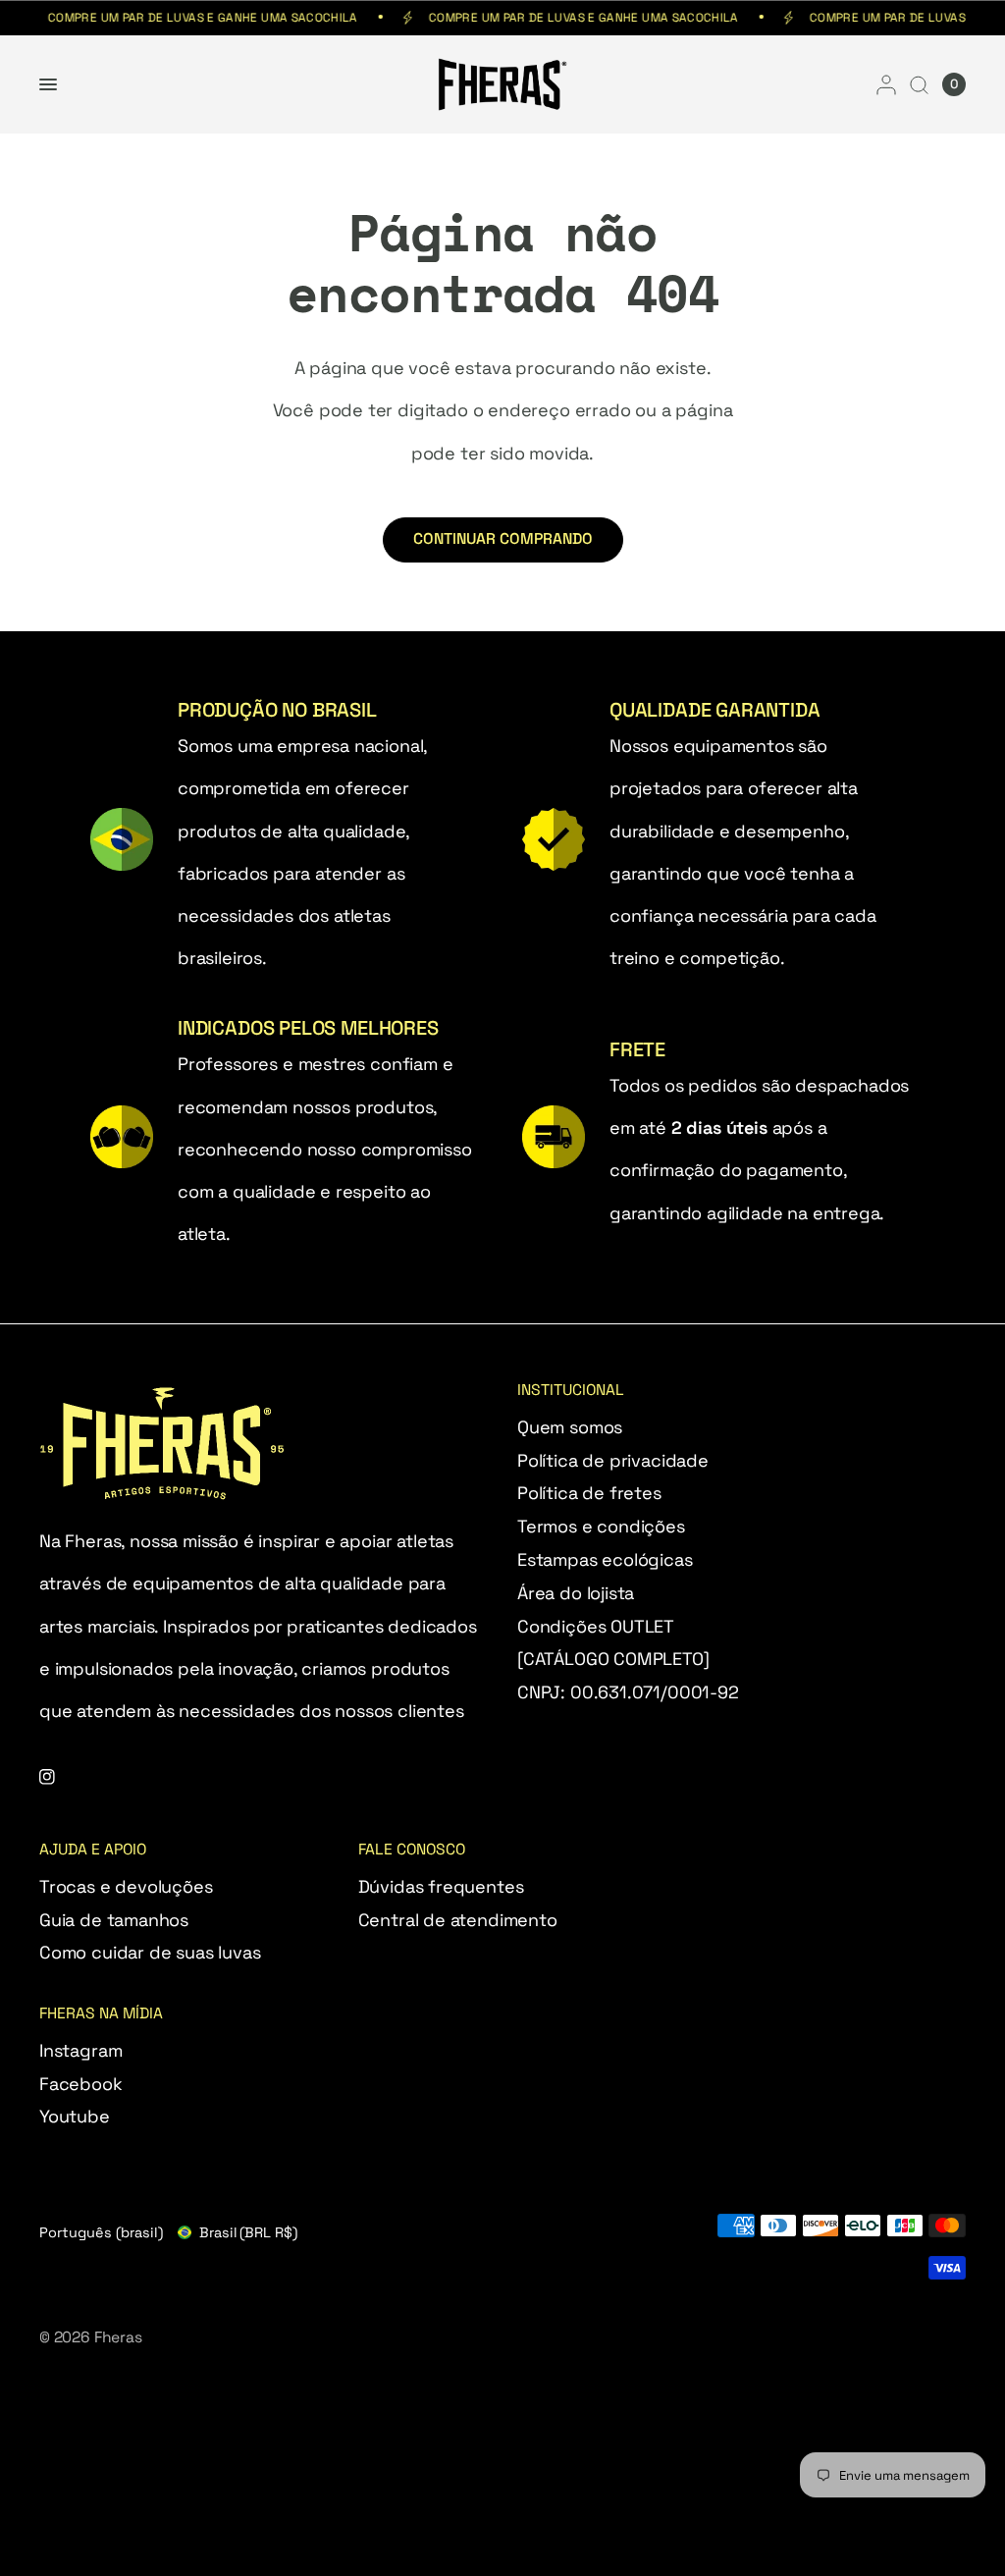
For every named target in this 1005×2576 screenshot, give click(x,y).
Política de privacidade (613, 1460)
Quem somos (570, 1427)
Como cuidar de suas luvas (150, 1952)
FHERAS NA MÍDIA (101, 2014)
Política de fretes (589, 1493)
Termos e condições (601, 1526)
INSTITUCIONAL (571, 1391)
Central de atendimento (458, 1920)
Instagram (80, 2050)
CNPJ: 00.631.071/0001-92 (628, 1692)
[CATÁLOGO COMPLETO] (613, 1659)
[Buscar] (919, 84)
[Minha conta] (886, 84)
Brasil (248, 2232)
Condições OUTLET (596, 1626)
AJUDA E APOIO (93, 1851)
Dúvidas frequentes (441, 1886)
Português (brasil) (101, 2232)
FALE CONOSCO (412, 1851)
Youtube (75, 2116)
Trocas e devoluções (126, 1886)
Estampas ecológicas (605, 1559)
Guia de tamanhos (114, 1920)
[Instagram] (61, 1777)
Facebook (81, 2084)
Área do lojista (576, 1593)
